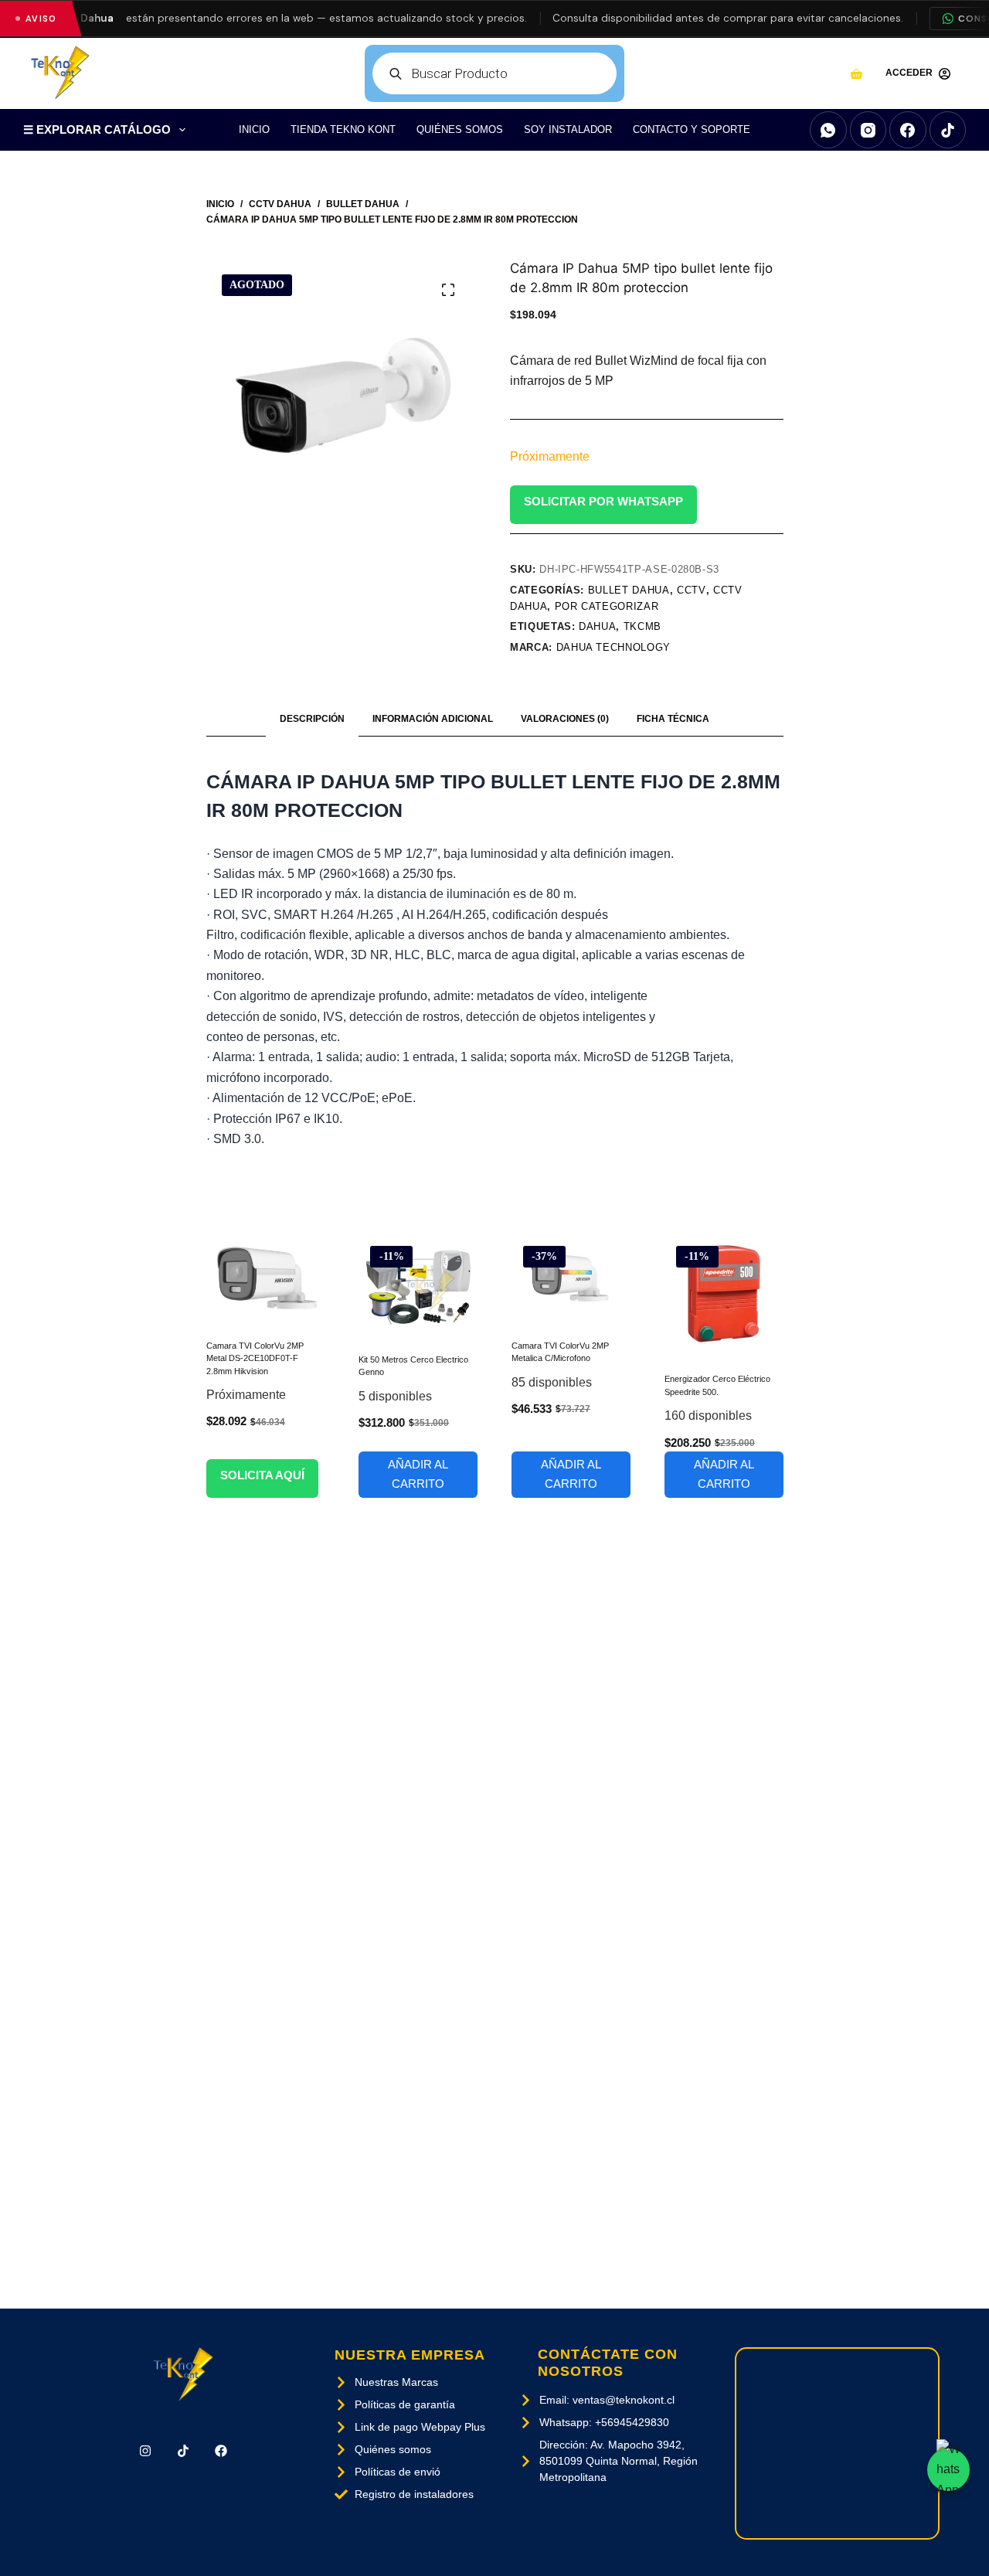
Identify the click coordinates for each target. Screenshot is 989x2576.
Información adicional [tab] (433, 719)
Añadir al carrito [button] (418, 1474)
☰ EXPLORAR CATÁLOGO (97, 129)
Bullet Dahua (629, 590)
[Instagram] (868, 130)
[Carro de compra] (856, 74)
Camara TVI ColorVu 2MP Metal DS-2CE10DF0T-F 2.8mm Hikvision (255, 1358)
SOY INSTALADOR (568, 129)
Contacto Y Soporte (692, 129)
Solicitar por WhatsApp (603, 501)
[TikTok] (948, 130)
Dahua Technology (613, 647)
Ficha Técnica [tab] (673, 719)
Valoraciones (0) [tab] (565, 719)
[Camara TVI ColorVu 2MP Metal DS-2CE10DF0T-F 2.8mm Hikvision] (266, 1277)
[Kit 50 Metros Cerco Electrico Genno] (418, 1284)
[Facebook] (908, 130)
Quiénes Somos (460, 129)
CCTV (692, 590)
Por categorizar (607, 606)
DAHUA (597, 626)
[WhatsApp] (828, 130)
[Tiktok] (183, 2451)
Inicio (254, 129)
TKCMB (642, 626)
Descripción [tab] (312, 719)
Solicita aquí (262, 1475)
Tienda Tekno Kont (343, 129)
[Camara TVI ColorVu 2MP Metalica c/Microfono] (571, 1277)
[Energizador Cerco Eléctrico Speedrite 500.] (724, 1294)
